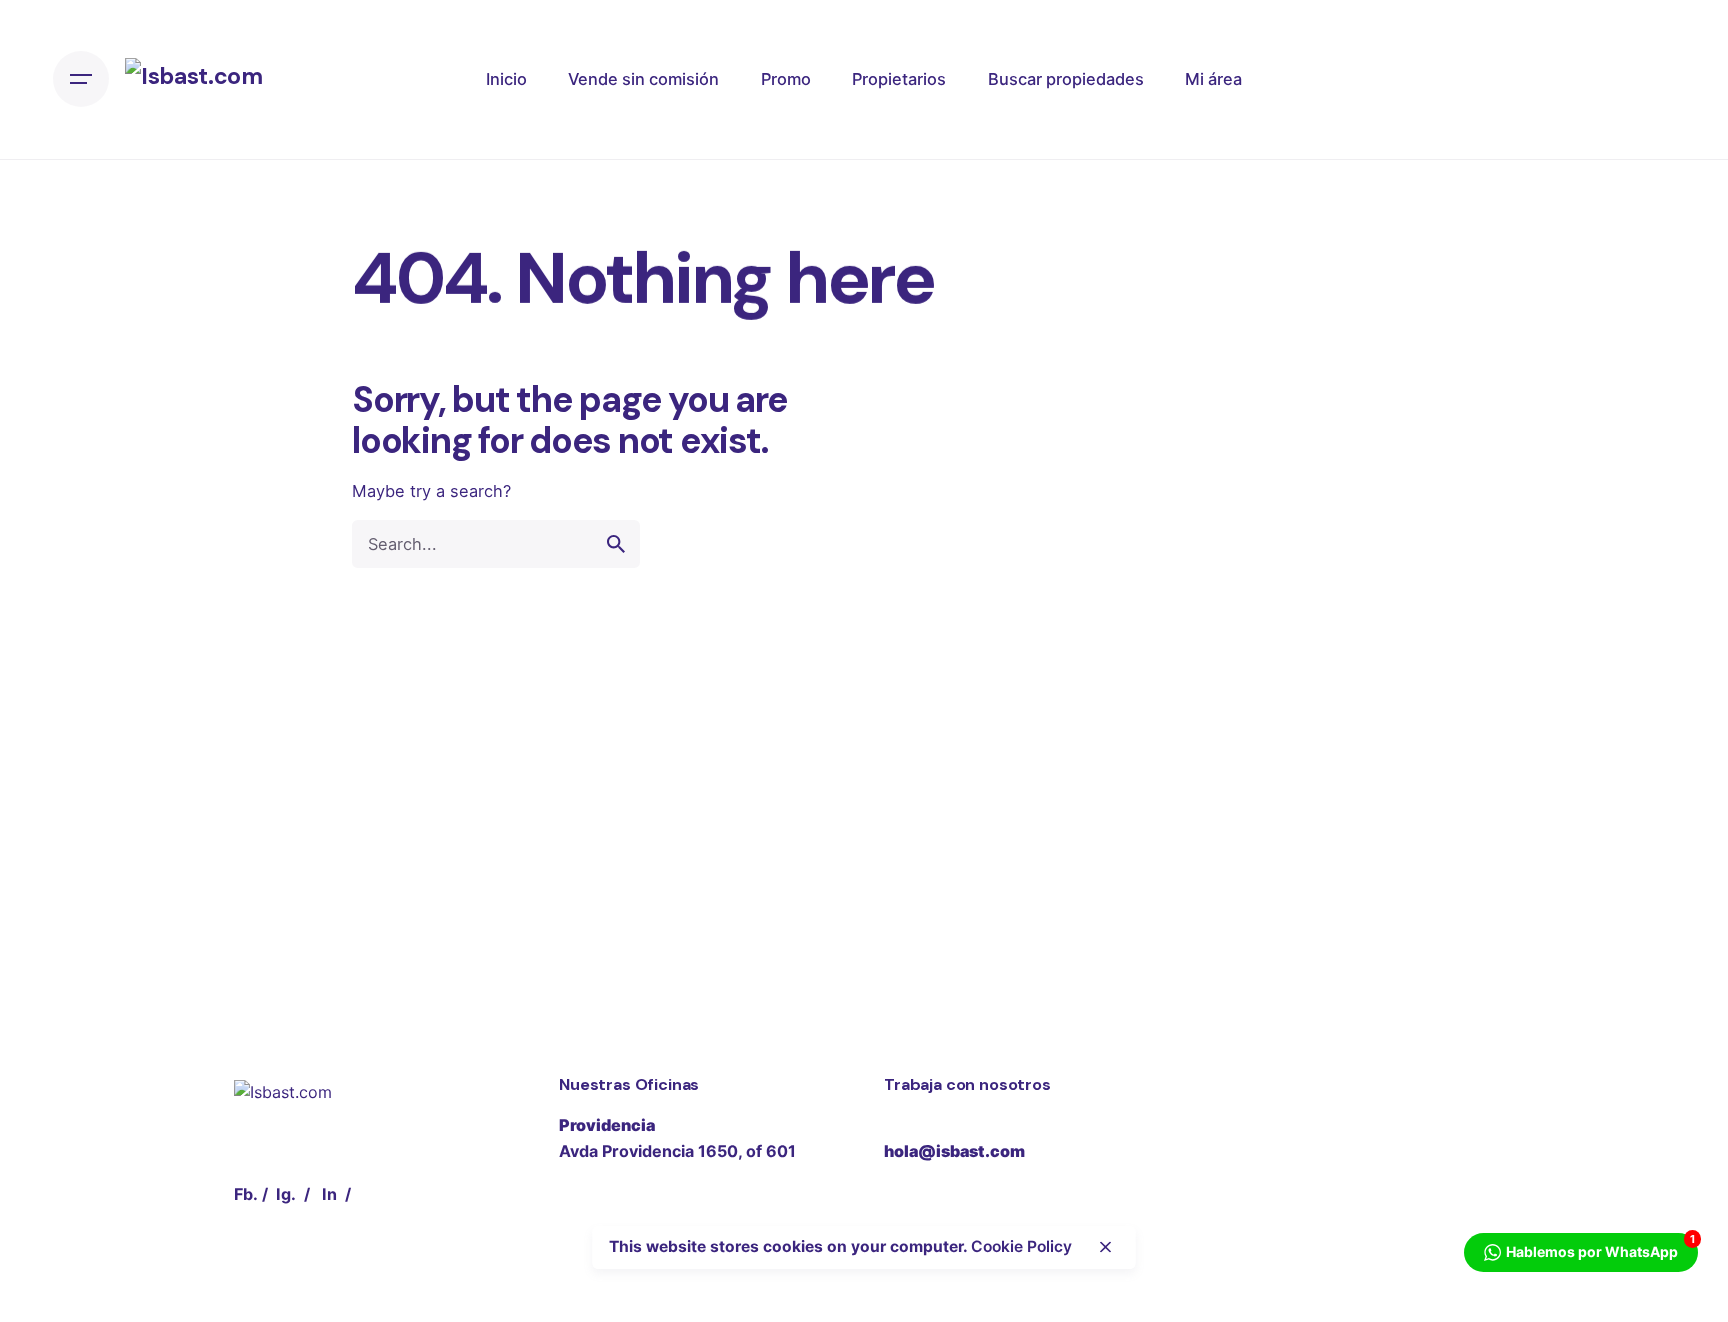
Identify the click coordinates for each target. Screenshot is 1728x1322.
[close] (1106, 1247)
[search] (616, 544)
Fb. (246, 1194)
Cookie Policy (1021, 1246)
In (329, 1194)
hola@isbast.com (954, 1151)
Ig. (286, 1194)
